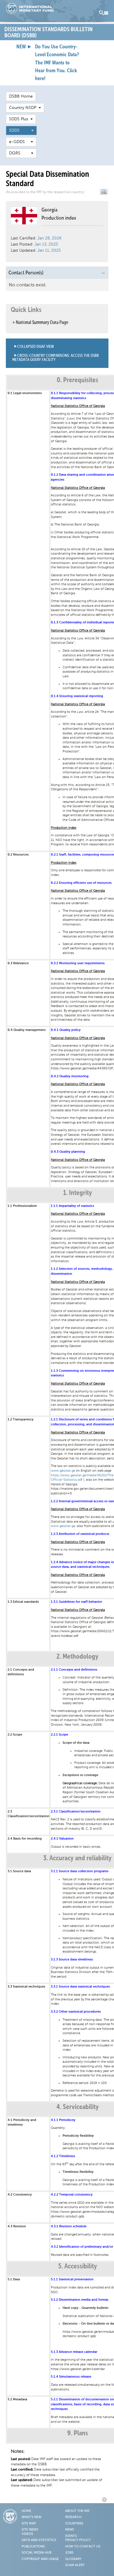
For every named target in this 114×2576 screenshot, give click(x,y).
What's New (31, 2517)
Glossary (73, 2559)
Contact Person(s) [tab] (26, 273)
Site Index (30, 2530)
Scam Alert (75, 2565)
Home (26, 2511)
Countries (74, 2524)
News (70, 2530)
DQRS (20, 153)
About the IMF (77, 2511)
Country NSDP (24, 108)
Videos (27, 2534)
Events (71, 2536)
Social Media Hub (37, 2553)
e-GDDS (20, 142)
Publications (33, 2547)
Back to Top (105, 2500)
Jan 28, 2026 (49, 238)
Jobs (69, 2553)
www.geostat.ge (63, 1471)
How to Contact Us (83, 2547)
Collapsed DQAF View (36, 347)
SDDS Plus (20, 119)
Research (73, 2517)
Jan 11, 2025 (49, 250)
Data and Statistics (39, 2540)
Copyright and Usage (40, 2559)
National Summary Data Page (42, 323)
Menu (104, 13)
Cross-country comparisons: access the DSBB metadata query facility (56, 358)
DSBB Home (21, 96)
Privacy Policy (78, 2540)
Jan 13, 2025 (46, 244)
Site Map (29, 2524)
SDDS (20, 130)
